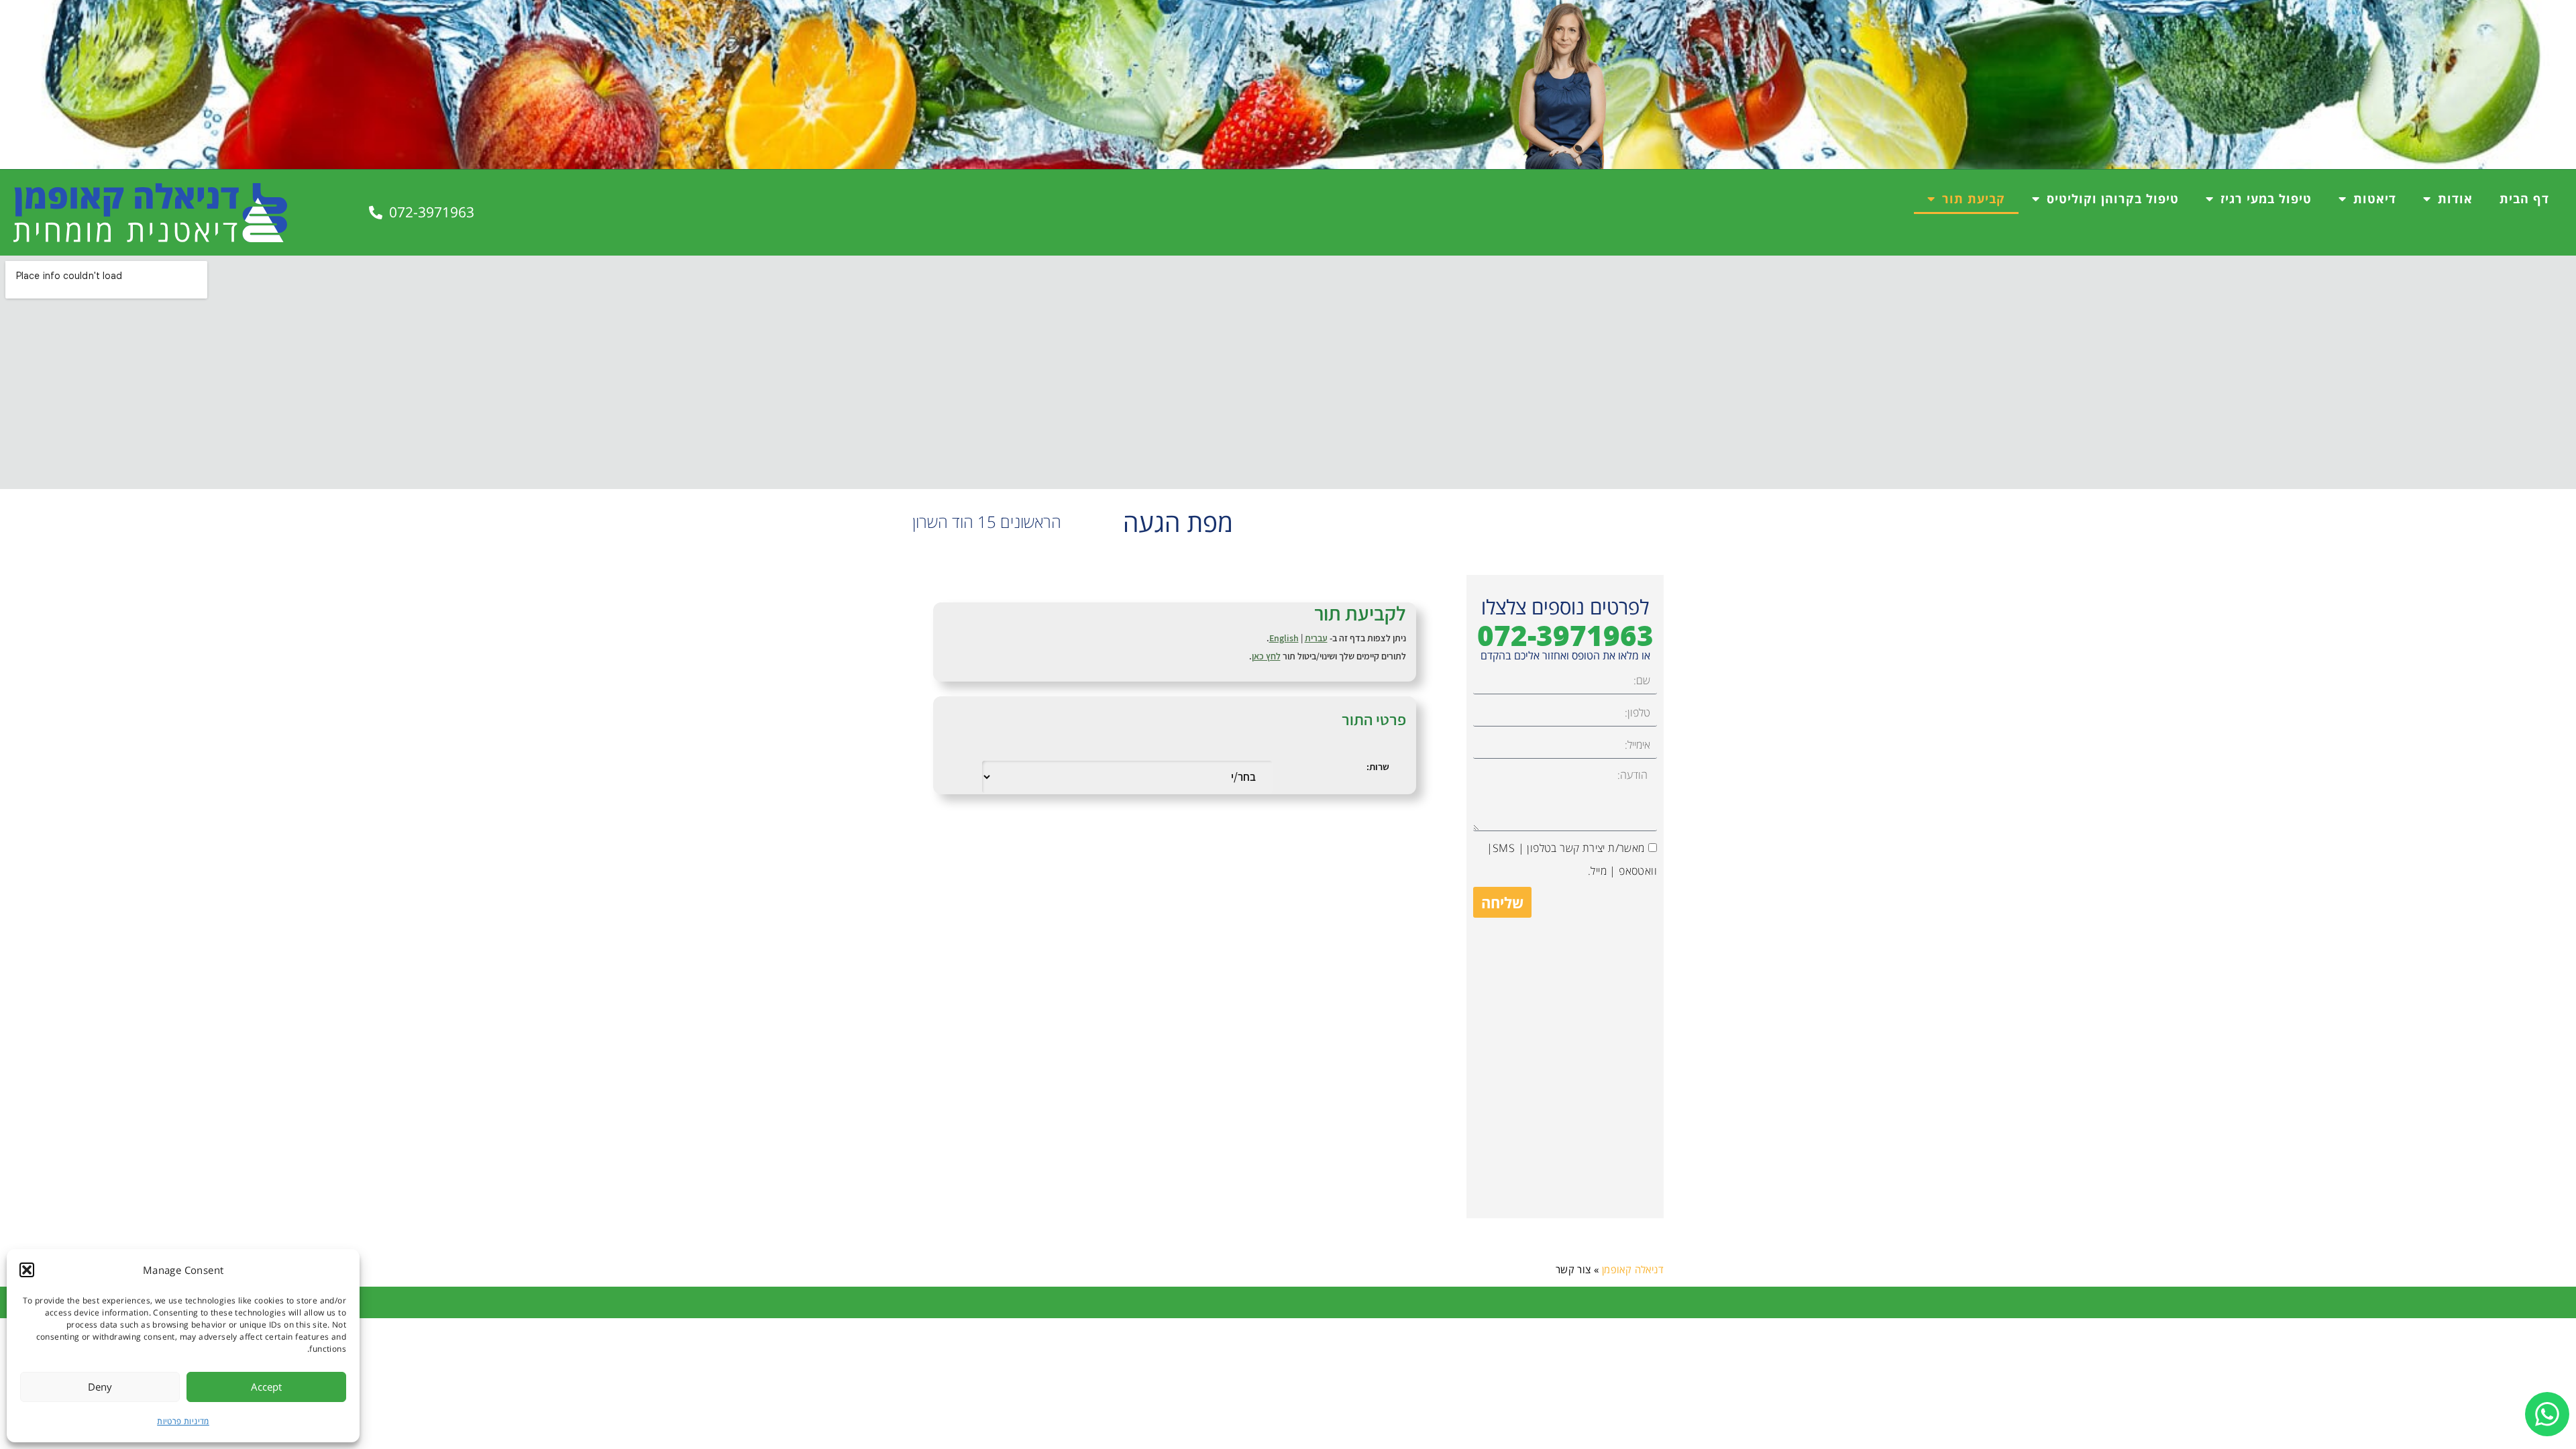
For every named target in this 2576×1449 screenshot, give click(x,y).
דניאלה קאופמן (1633, 1269)
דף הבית (2524, 199)
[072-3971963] (376, 213)
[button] (27, 1270)
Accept (266, 1387)
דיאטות (2375, 199)
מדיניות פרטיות (183, 1421)
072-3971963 (432, 212)
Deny (100, 1387)
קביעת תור (1974, 199)
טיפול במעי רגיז (2266, 199)
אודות (2455, 199)
